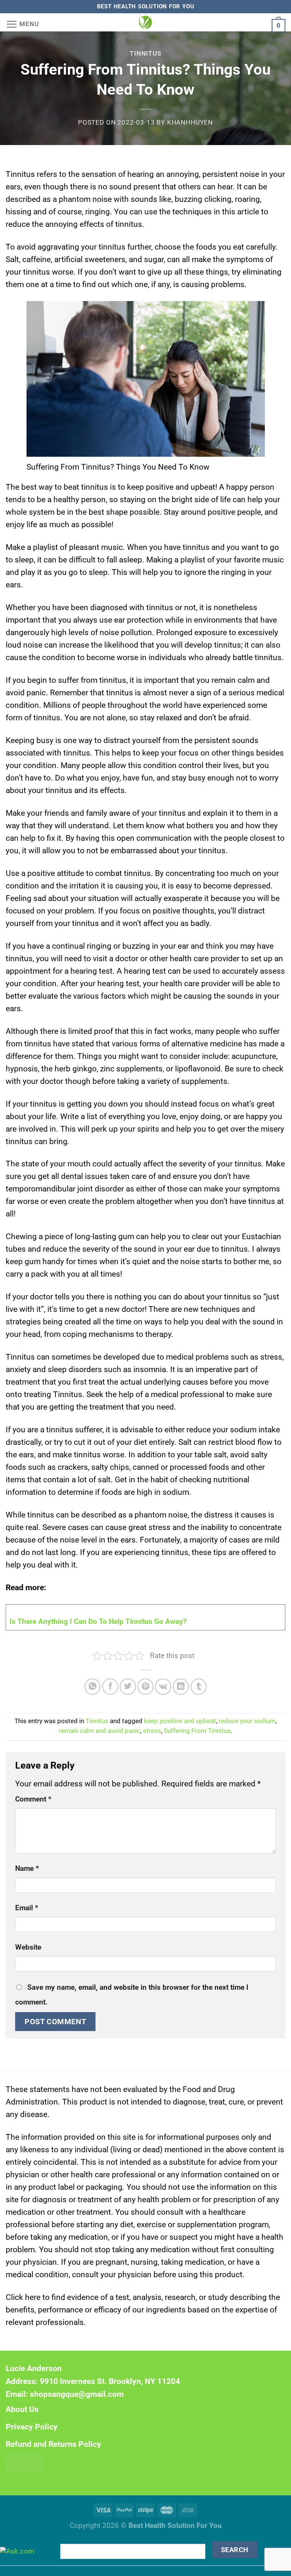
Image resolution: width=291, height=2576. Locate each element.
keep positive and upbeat (180, 1721)
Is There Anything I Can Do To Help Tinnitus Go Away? (98, 1622)
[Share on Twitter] (128, 1687)
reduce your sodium (247, 1721)
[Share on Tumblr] (199, 1687)
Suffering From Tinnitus (197, 1731)
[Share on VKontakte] (163, 1687)
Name (27, 1869)
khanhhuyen (190, 123)
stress (152, 1731)
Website (28, 1947)
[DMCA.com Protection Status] (25, 2462)
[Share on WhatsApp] (93, 1687)
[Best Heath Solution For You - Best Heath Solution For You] (145, 22)
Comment (33, 1799)
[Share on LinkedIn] (181, 1687)
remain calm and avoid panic (99, 1731)
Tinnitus (145, 54)
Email (27, 1908)
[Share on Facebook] (110, 1687)
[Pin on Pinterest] (146, 1687)
